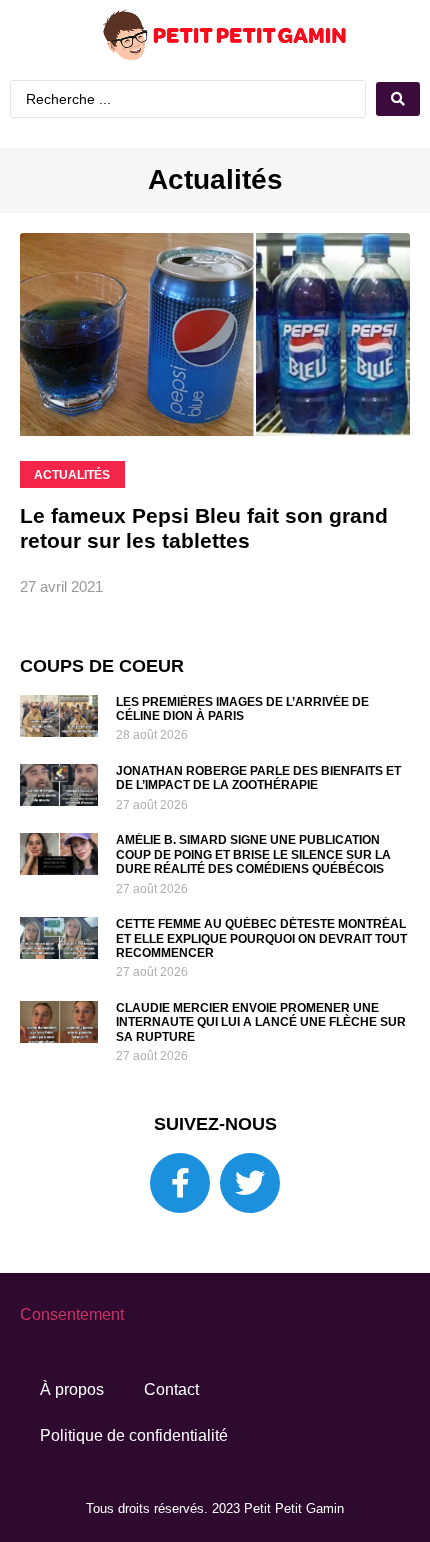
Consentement (72, 1355)
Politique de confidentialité (134, 1476)
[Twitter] (250, 1224)
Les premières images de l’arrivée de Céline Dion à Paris (242, 750)
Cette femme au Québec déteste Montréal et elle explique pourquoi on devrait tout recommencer (261, 979)
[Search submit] (216, 142)
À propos (72, 1430)
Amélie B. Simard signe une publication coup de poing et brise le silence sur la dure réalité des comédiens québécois (253, 896)
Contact (171, 1430)
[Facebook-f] (180, 1224)
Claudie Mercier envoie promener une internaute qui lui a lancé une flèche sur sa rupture (261, 1063)
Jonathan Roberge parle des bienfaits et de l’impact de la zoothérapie (258, 819)
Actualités (215, 220)
